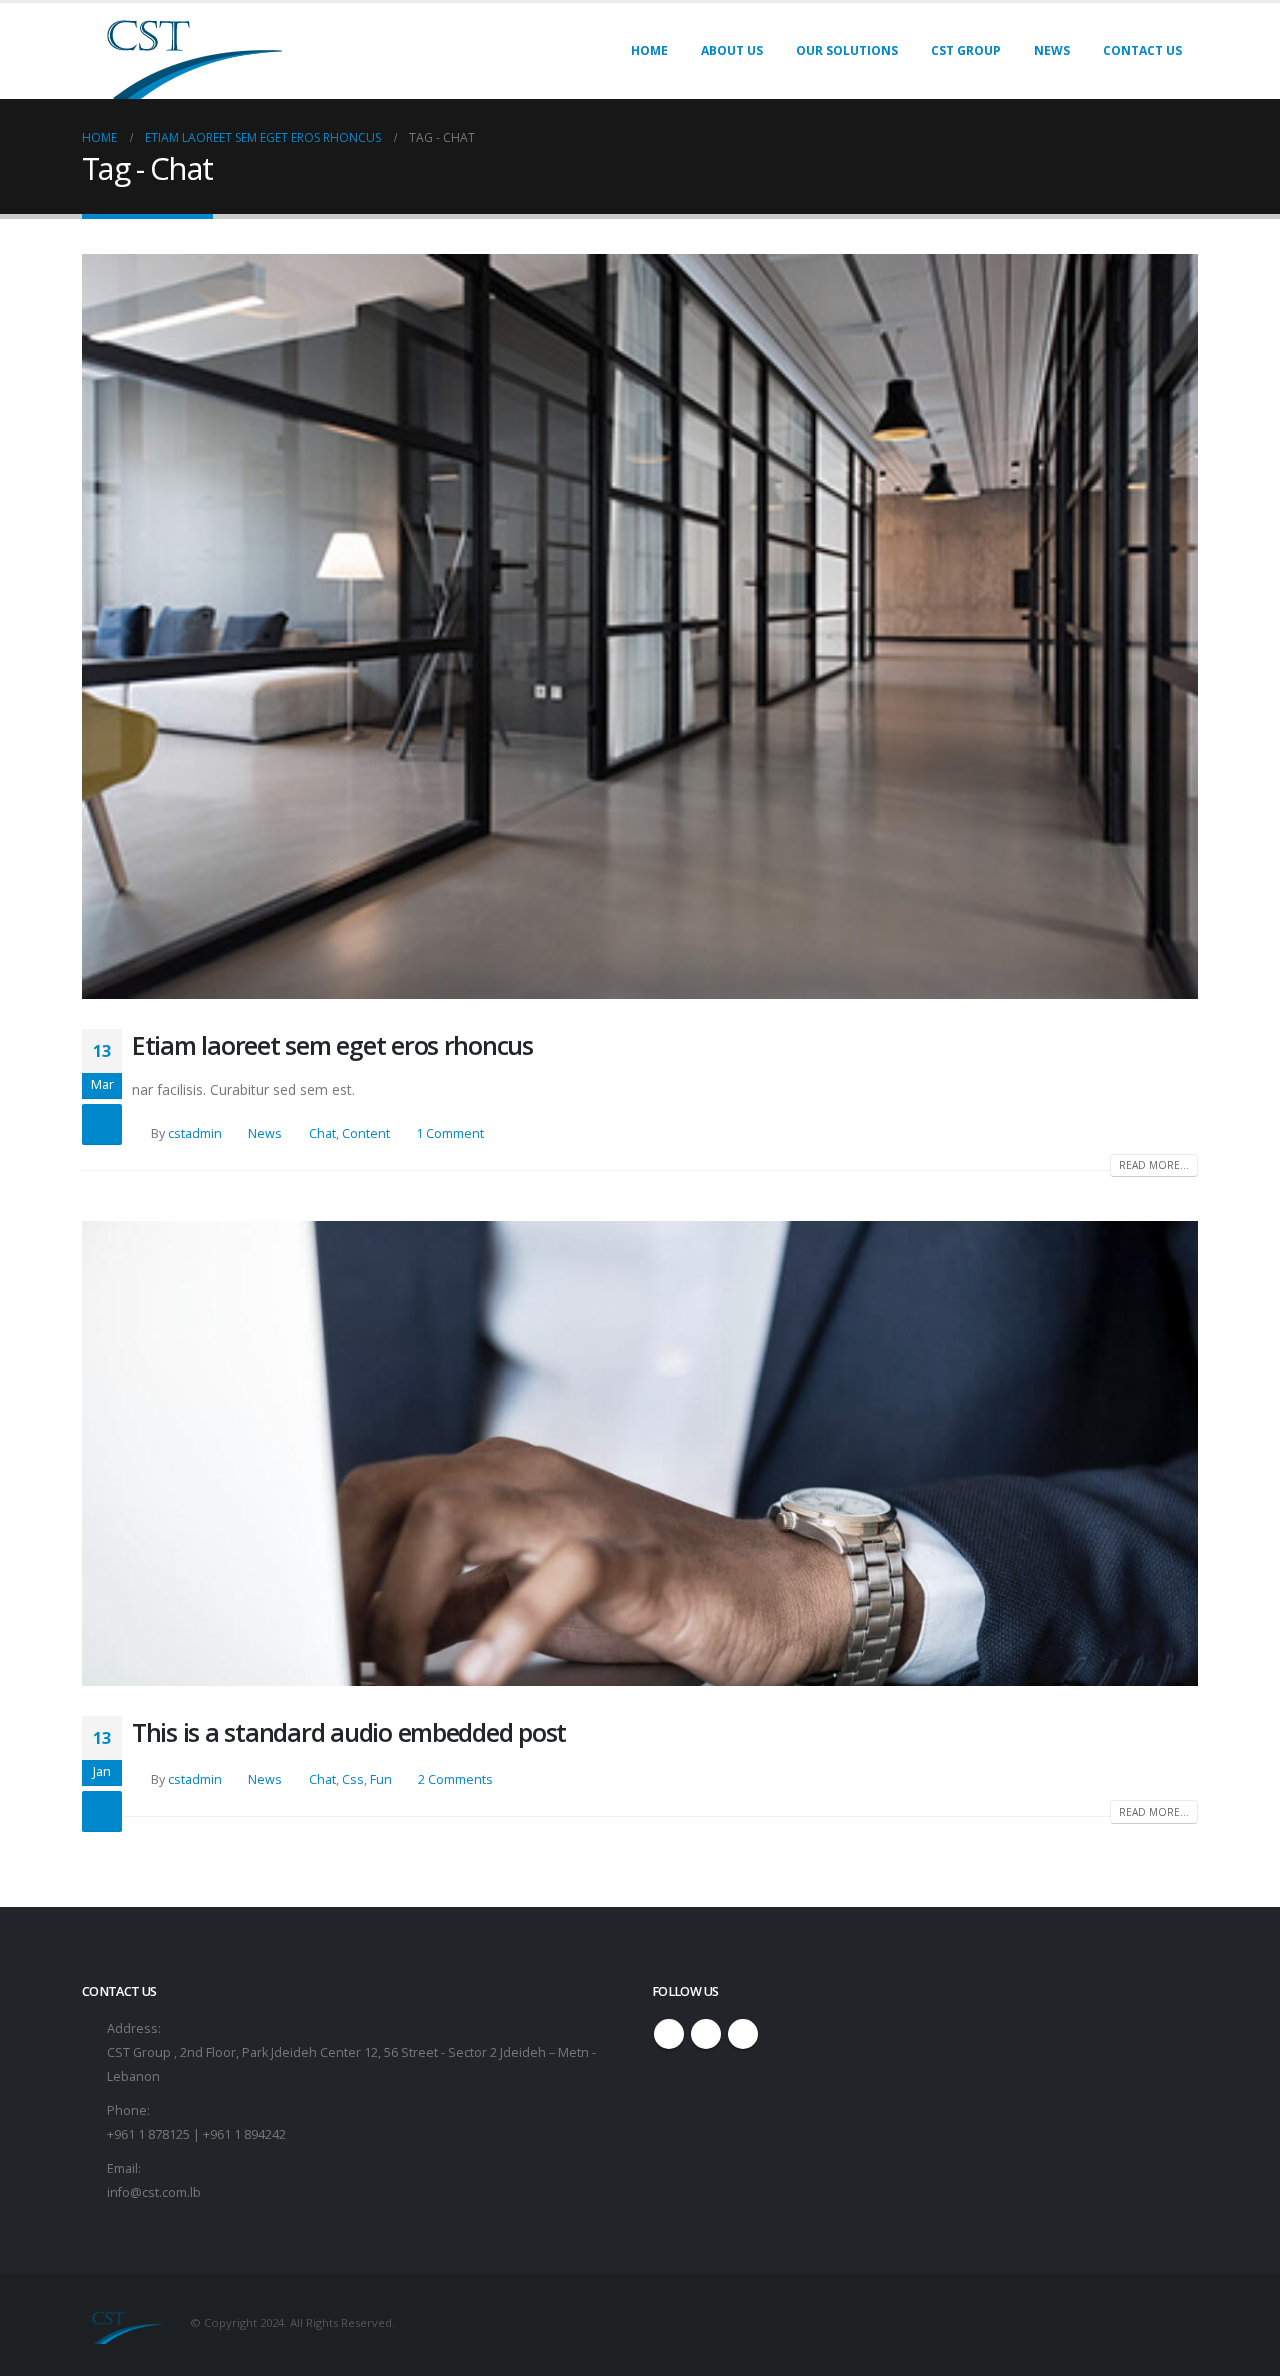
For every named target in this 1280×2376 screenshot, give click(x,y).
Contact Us (1142, 50)
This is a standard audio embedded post (349, 1732)
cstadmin (195, 1133)
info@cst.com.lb (154, 2192)
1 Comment (450, 1133)
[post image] (640, 626)
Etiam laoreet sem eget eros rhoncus (332, 1045)
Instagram (706, 2034)
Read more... (1154, 1165)
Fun (381, 1779)
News (1052, 50)
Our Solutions (847, 50)
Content (366, 1133)
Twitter (669, 2034)
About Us (732, 50)
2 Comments (455, 1779)
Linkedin (743, 2034)
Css (353, 1779)
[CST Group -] (182, 51)
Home (649, 50)
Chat (322, 1133)
